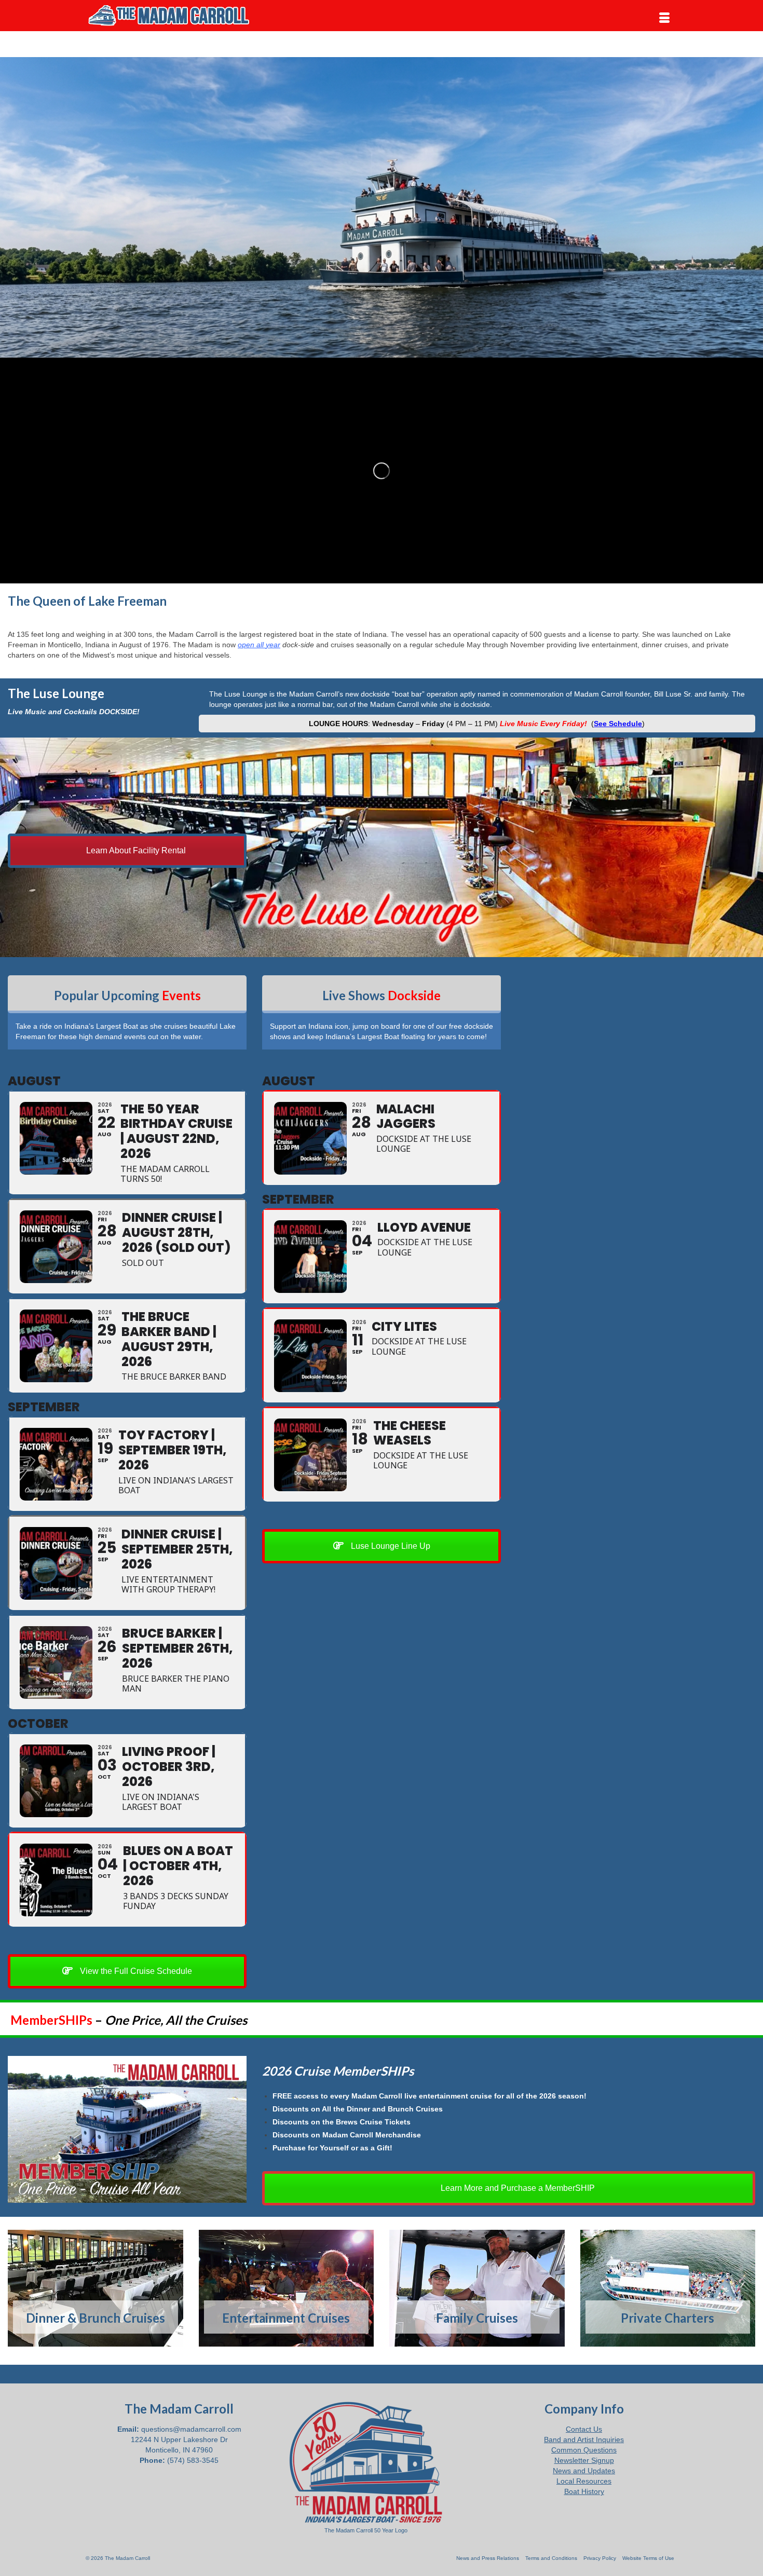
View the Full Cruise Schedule (135, 1971)
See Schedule (618, 724)
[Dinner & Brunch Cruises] (96, 2288)
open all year (259, 645)
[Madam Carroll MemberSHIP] (127, 2129)
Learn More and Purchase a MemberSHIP (517, 2188)
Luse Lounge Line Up (390, 1546)
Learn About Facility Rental (135, 850)
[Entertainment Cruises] (287, 2288)
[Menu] (664, 18)
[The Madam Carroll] (179, 16)
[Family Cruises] (477, 2288)
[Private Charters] (668, 2288)
